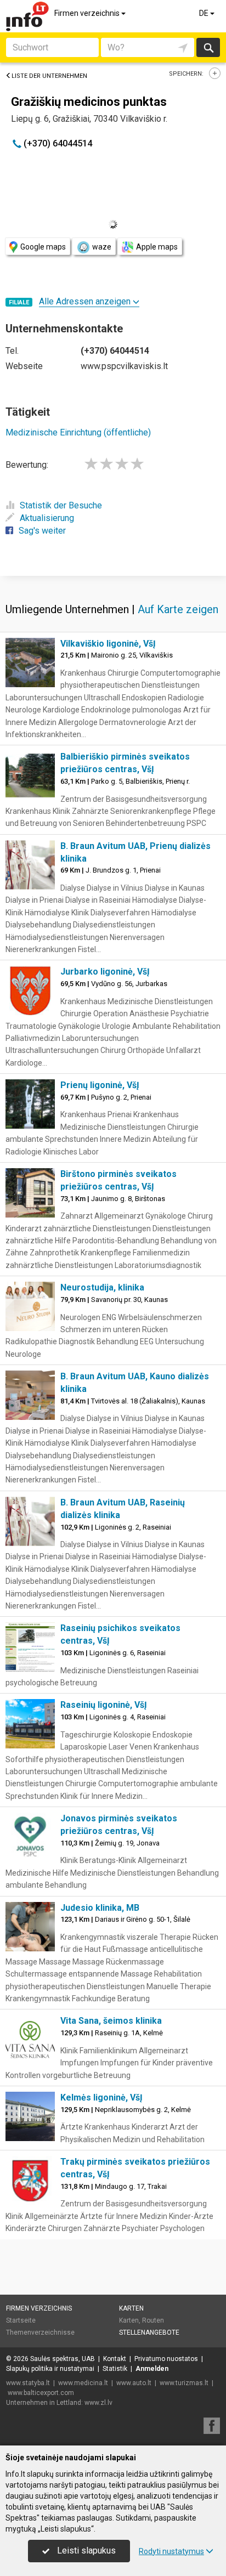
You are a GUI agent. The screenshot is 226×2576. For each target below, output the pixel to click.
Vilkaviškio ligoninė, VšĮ (108, 644)
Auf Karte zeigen (178, 609)
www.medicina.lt (83, 2383)
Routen (153, 2320)
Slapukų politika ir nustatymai (50, 2369)
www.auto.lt (134, 2383)
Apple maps (157, 247)
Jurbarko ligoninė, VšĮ (105, 972)
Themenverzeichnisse (40, 2332)
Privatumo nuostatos (166, 2359)
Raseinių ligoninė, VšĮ (104, 1705)
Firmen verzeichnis (88, 13)
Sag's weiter (42, 531)
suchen (208, 47)
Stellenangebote (149, 2332)
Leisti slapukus (85, 2550)
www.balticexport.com (41, 2393)
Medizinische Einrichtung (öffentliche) (78, 432)
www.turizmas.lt (184, 2383)
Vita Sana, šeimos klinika (111, 2021)
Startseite (21, 2320)
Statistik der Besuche (61, 505)
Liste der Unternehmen (49, 76)
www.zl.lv (98, 2403)
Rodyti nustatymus (171, 2551)
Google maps (43, 247)
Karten (131, 2308)
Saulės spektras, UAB (63, 2359)
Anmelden (152, 2369)
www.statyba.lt (28, 2383)
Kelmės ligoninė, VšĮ (101, 2097)
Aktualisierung (47, 518)
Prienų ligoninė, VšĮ (100, 1085)
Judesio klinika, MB (100, 1908)
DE (205, 13)
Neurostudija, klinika (102, 1287)
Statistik (115, 2369)
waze (102, 247)
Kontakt (115, 2359)
